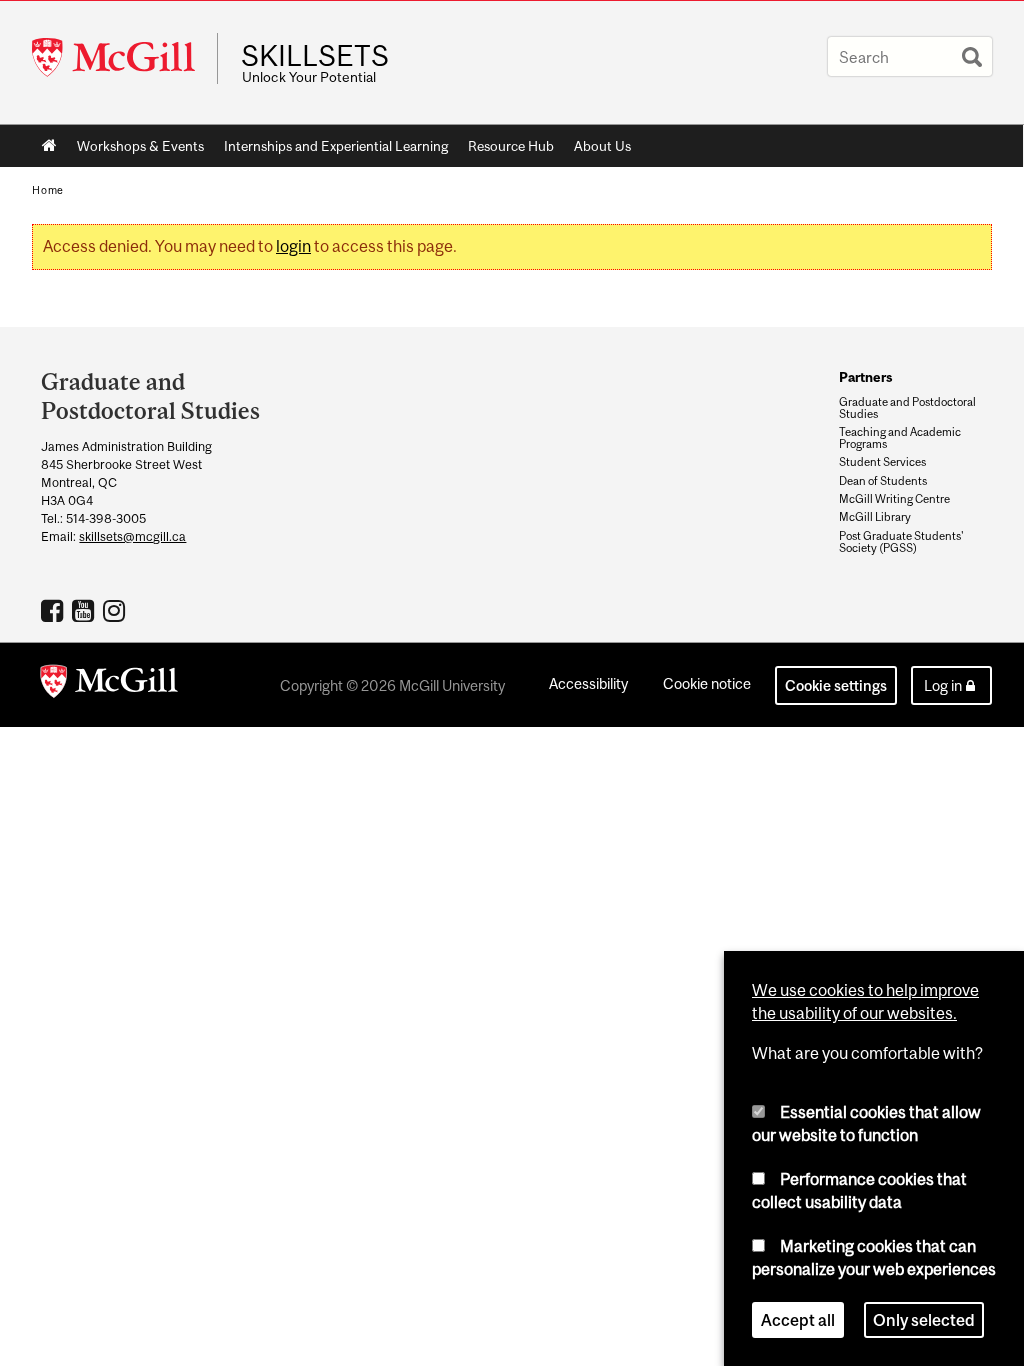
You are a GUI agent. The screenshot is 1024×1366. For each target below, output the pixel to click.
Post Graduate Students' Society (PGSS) (901, 542)
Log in (943, 685)
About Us (602, 146)
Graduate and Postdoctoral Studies (907, 408)
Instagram (116, 610)
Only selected (924, 1320)
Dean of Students (883, 481)
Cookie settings (836, 685)
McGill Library (875, 517)
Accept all (798, 1320)
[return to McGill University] (109, 685)
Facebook (54, 610)
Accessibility (588, 683)
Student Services (882, 462)
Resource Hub (511, 146)
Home (49, 146)
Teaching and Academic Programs (900, 438)
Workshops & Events (140, 146)
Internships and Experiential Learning (336, 146)
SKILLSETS (315, 56)
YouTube (85, 610)
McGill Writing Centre (894, 499)
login (293, 246)
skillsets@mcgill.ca (132, 536)
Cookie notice (707, 683)
